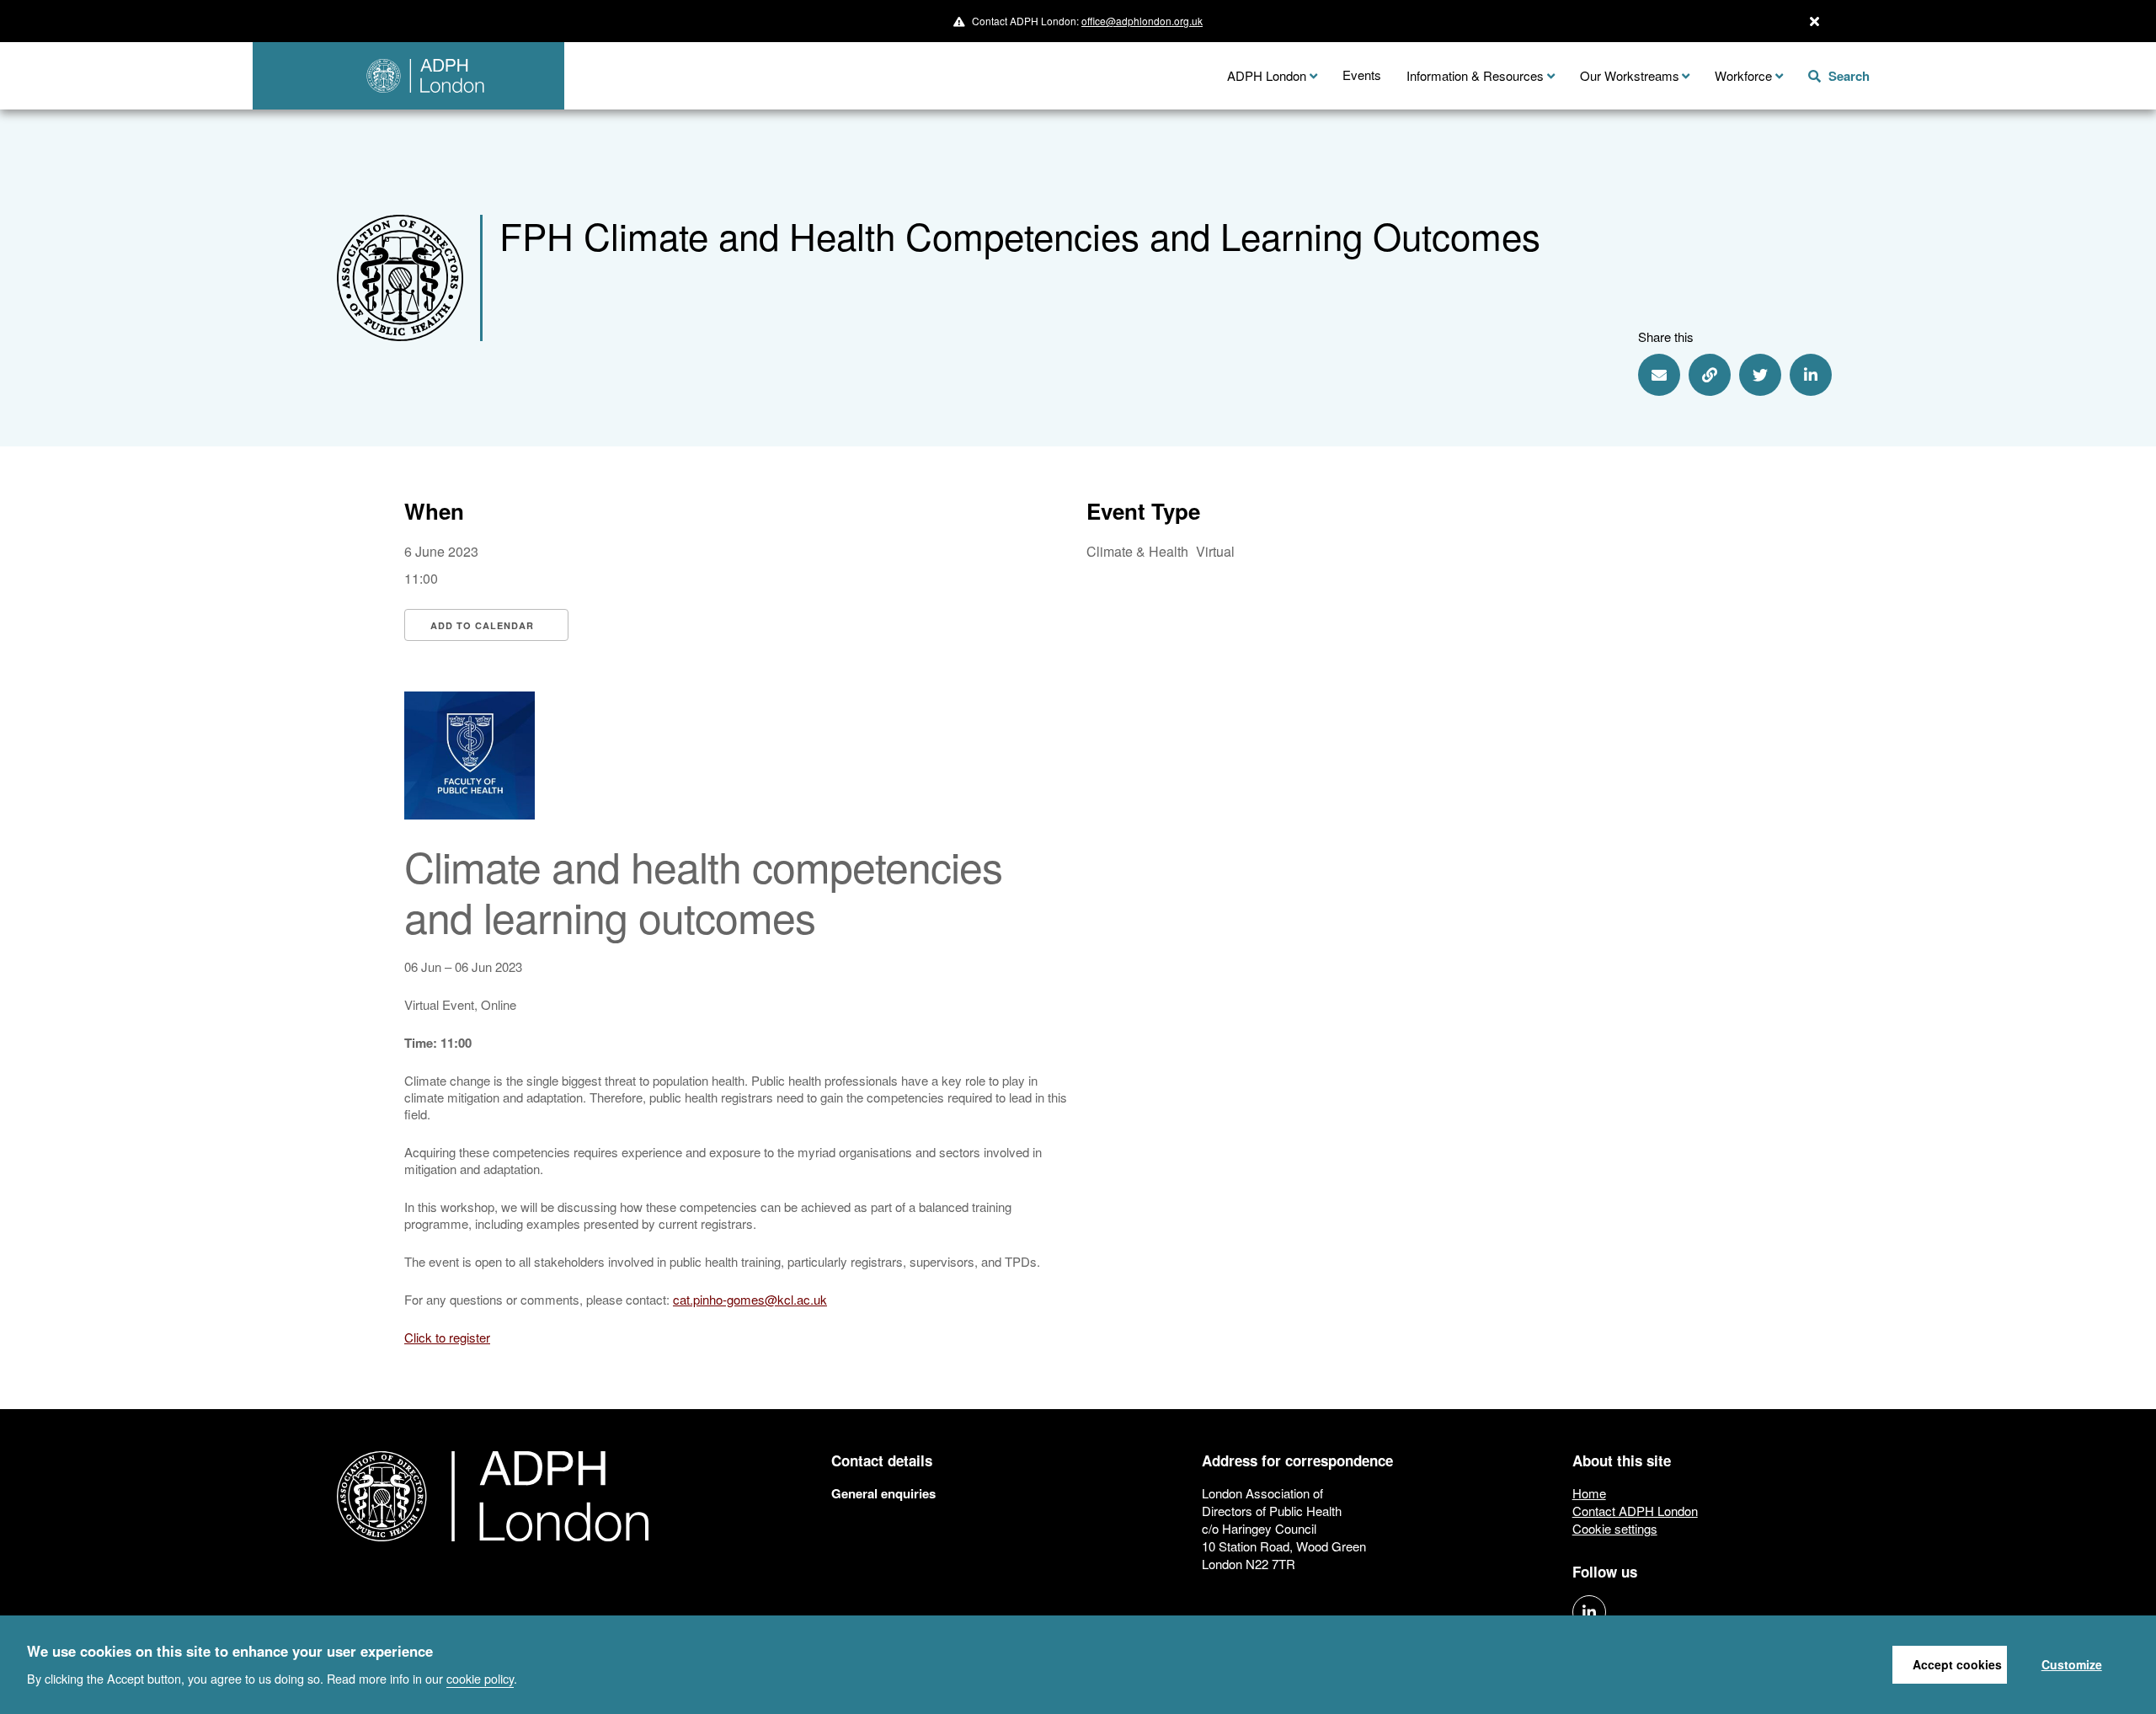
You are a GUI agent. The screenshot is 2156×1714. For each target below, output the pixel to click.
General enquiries (883, 1493)
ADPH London (1267, 75)
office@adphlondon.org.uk (1142, 21)
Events (1362, 75)
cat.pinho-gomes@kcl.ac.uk (750, 1299)
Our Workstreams (1630, 75)
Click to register (447, 1337)
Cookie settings (1615, 1528)
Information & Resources (1475, 75)
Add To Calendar (482, 625)
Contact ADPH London (1635, 1511)
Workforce (1743, 75)
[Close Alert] (1814, 21)
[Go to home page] (408, 76)
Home (1589, 1493)
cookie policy (480, 1677)
